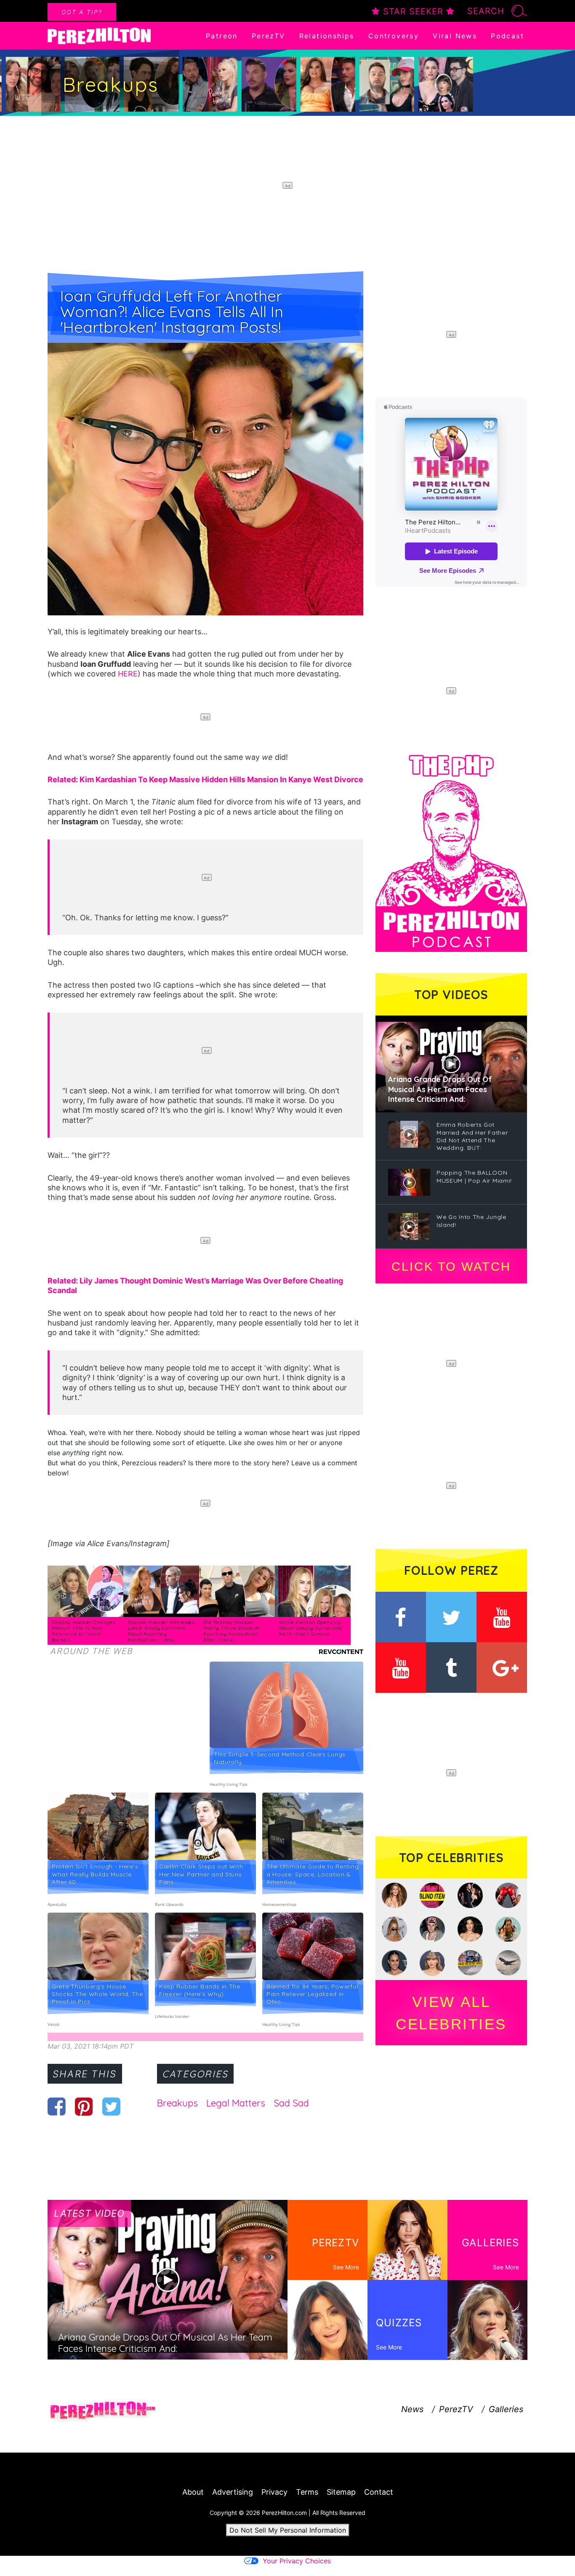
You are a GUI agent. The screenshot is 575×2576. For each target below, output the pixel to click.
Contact (379, 2492)
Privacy (274, 2492)
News (412, 2409)
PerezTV (269, 36)
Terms (307, 2492)
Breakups (177, 2103)
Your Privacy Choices (297, 2561)
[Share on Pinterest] (84, 2106)
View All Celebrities (451, 2013)
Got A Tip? (82, 12)
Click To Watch (451, 1267)
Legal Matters (236, 2103)
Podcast (507, 36)
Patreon (222, 36)
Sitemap (341, 2492)
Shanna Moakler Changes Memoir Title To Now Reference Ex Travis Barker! (83, 1631)
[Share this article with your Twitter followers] (111, 2106)
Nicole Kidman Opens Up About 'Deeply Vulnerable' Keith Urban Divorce (311, 1628)
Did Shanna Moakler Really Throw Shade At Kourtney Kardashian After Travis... (232, 1631)
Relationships (327, 36)
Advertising (233, 2492)
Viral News (455, 36)
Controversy (394, 36)
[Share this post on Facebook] (57, 2106)
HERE (128, 674)
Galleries (506, 2409)
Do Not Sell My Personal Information (288, 2530)
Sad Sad (291, 2103)
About (193, 2492)
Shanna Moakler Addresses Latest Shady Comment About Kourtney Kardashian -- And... (161, 1631)
